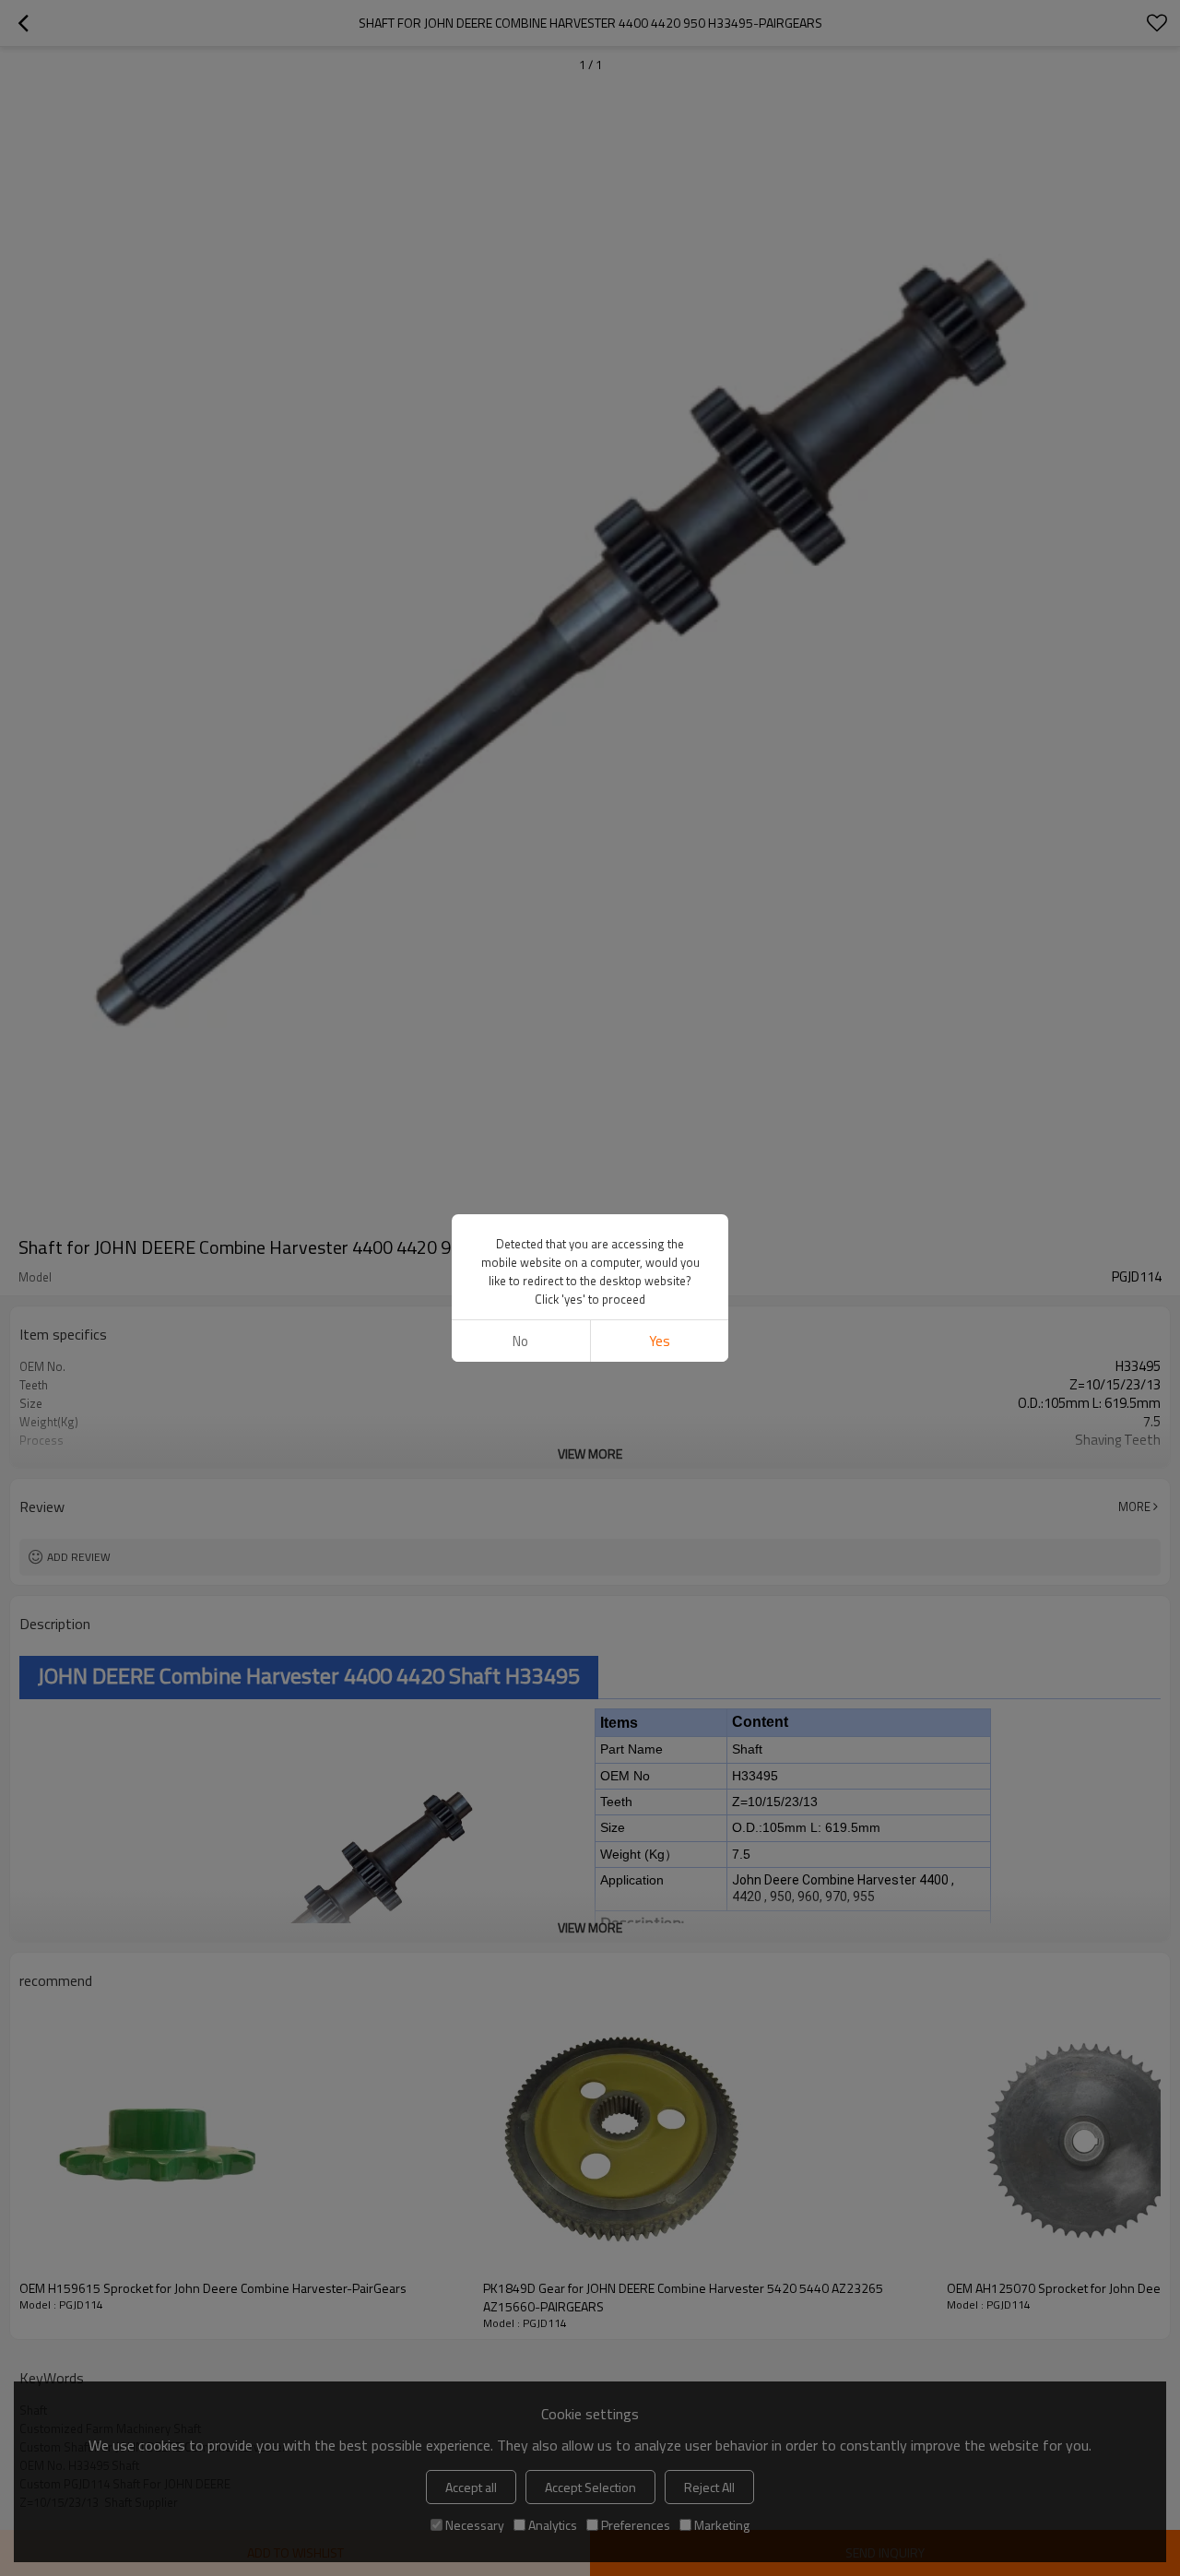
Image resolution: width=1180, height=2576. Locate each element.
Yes (660, 1341)
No (520, 1341)
